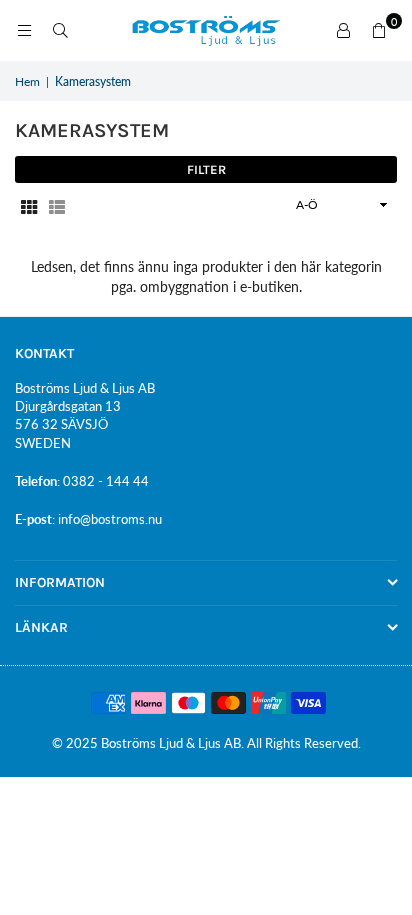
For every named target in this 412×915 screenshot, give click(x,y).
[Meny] (24, 30)
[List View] (57, 205)
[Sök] (60, 30)
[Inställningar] (343, 31)
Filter (206, 169)
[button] (379, 31)
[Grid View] (29, 205)
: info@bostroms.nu (107, 519)
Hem (27, 81)
